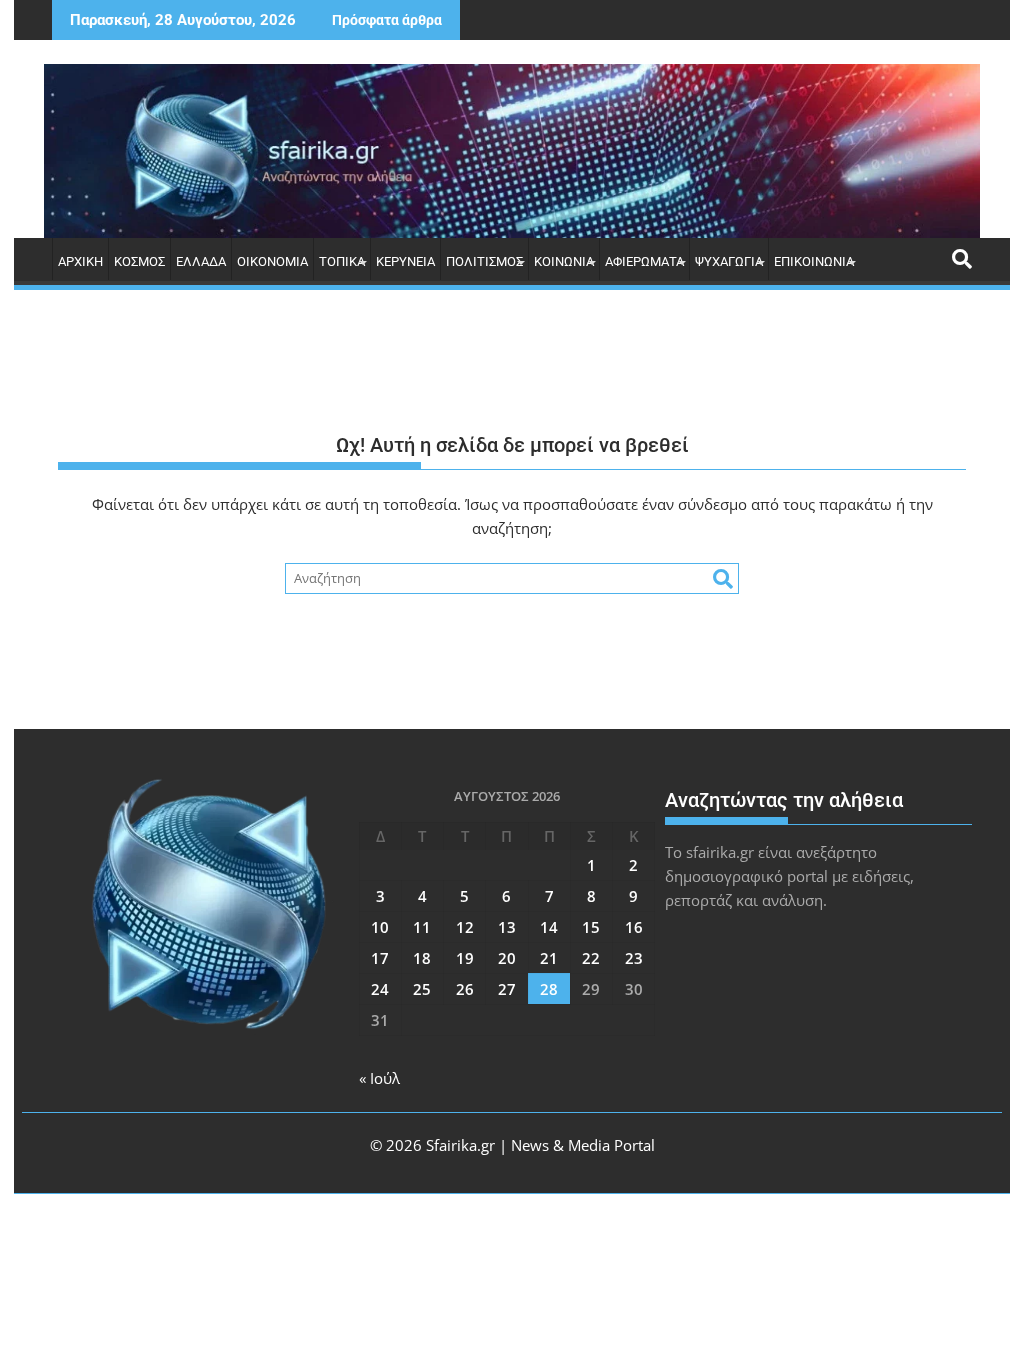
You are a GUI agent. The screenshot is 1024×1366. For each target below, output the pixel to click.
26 (465, 989)
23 (634, 958)
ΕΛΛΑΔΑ (201, 261)
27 (507, 989)
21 (549, 958)
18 (422, 958)
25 (422, 989)
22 (591, 958)
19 (465, 958)
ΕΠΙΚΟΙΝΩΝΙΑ (814, 261)
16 (634, 927)
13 (507, 927)
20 (507, 958)
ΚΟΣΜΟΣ (139, 261)
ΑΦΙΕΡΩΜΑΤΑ (644, 261)
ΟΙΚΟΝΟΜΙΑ (272, 261)
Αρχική (80, 261)
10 (380, 927)
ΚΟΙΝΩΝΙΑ (564, 261)
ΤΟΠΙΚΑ (342, 261)
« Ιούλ (379, 1078)
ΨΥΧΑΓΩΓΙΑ (729, 261)
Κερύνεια (405, 261)
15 (591, 927)
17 (380, 958)
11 (422, 927)
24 (380, 989)
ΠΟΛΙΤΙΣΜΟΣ (484, 261)
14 (549, 927)
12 (465, 927)
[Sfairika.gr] (511, 151)
